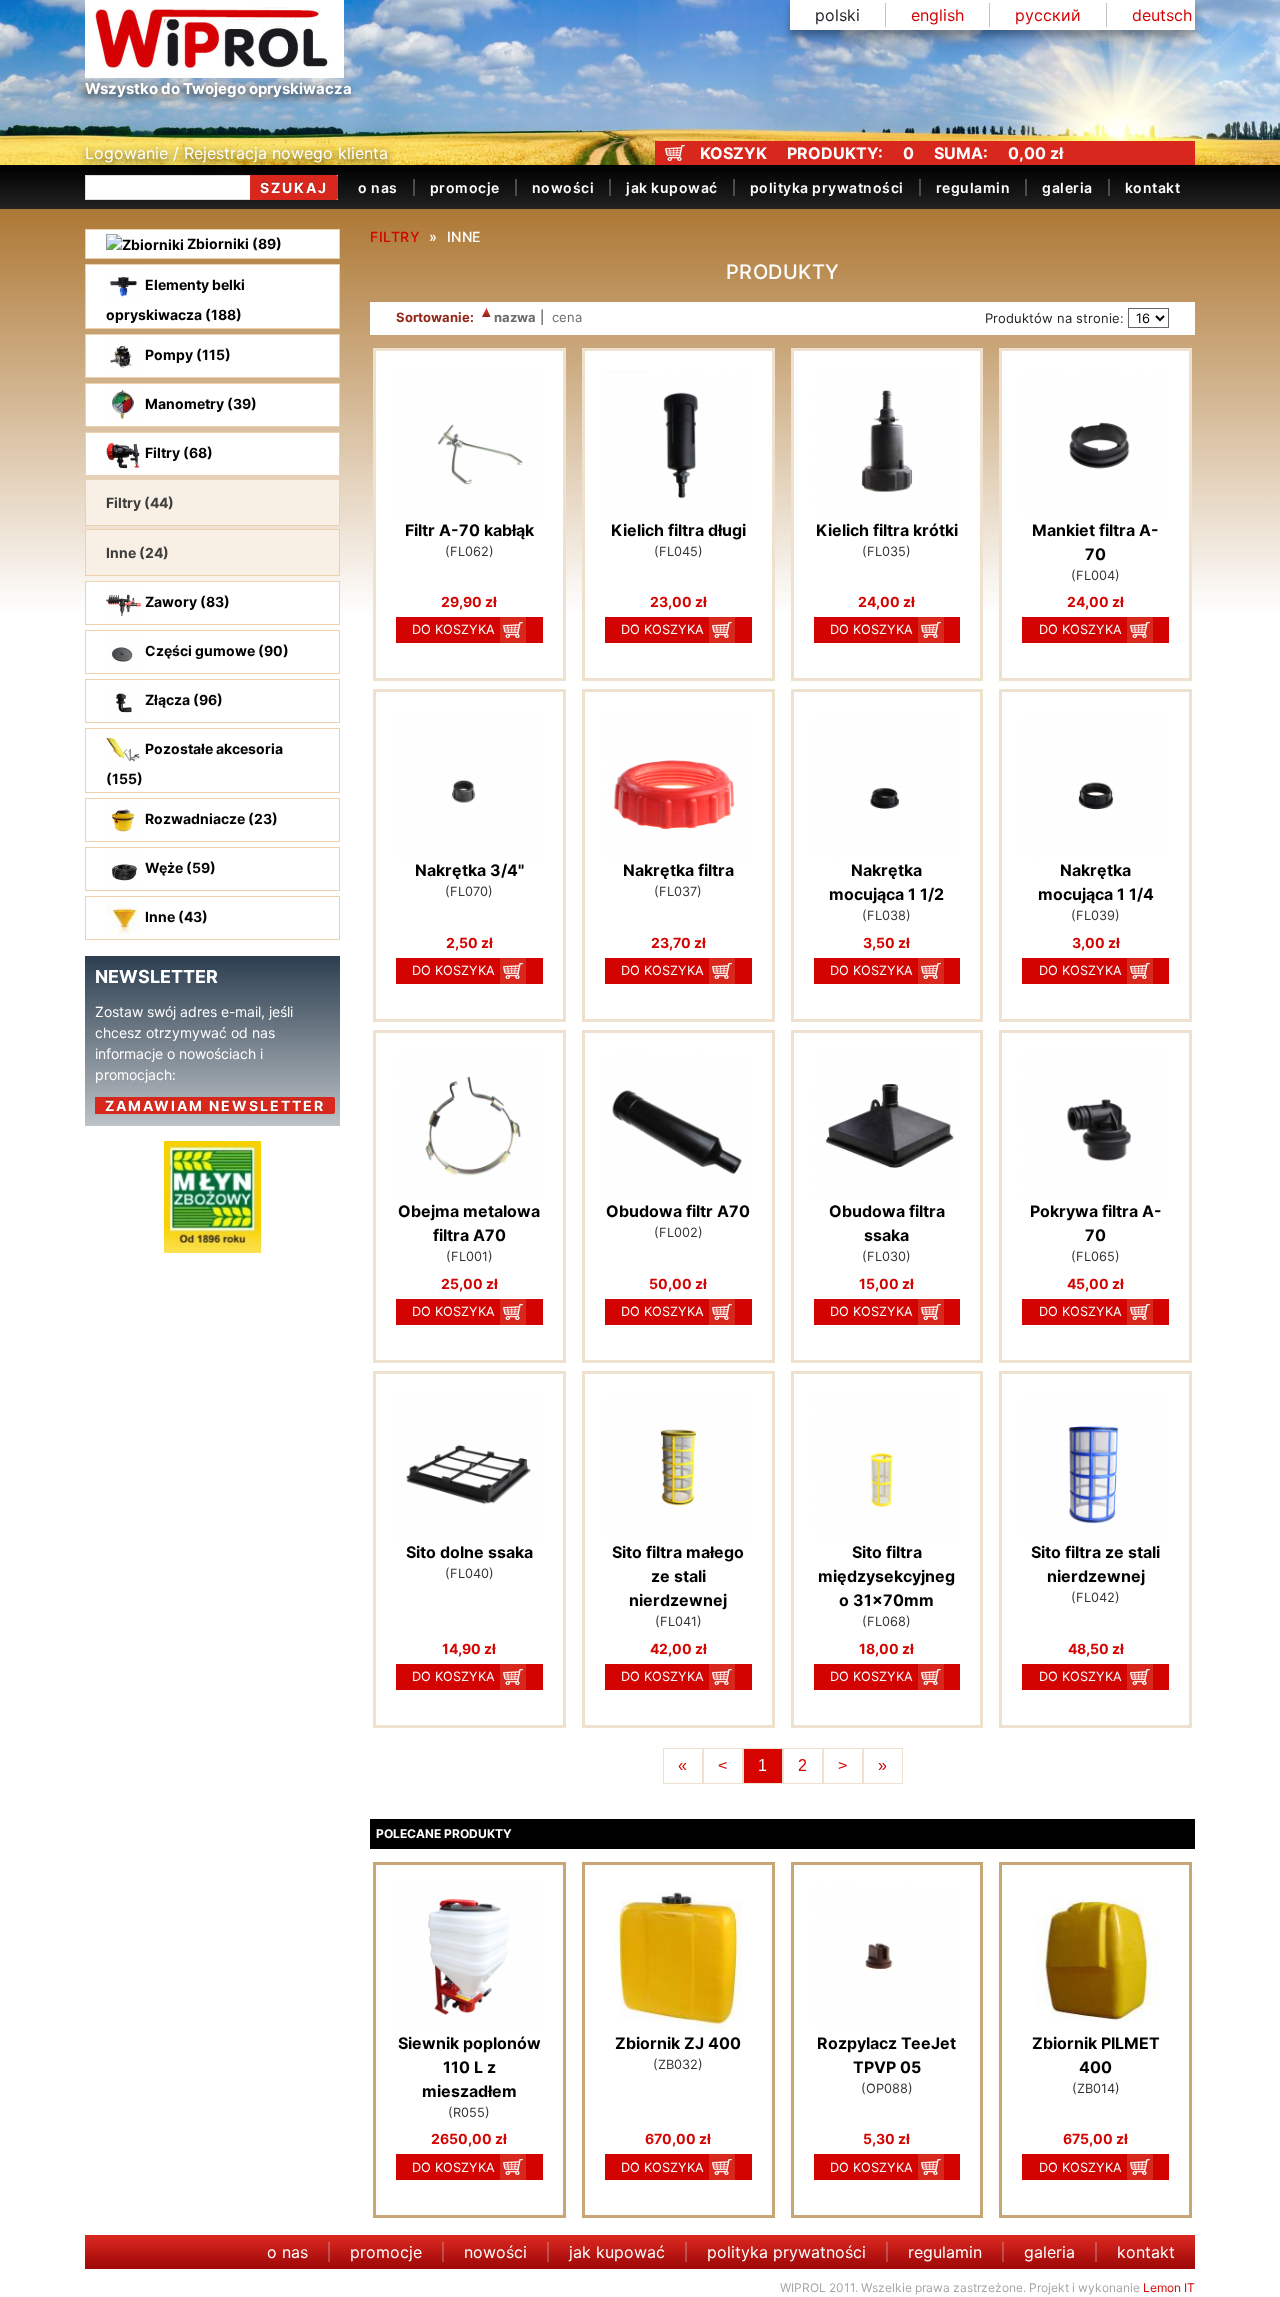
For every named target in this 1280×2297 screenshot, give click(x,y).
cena (565, 317)
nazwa (513, 317)
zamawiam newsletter (215, 1105)
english (937, 15)
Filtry (395, 236)
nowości (563, 187)
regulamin (973, 187)
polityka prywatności (827, 187)
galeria (1067, 187)
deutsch (1162, 15)
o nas (378, 187)
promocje (465, 187)
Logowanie (126, 153)
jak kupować (672, 187)
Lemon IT (1169, 2287)
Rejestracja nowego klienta (286, 153)
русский (1048, 15)
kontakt (1153, 187)
